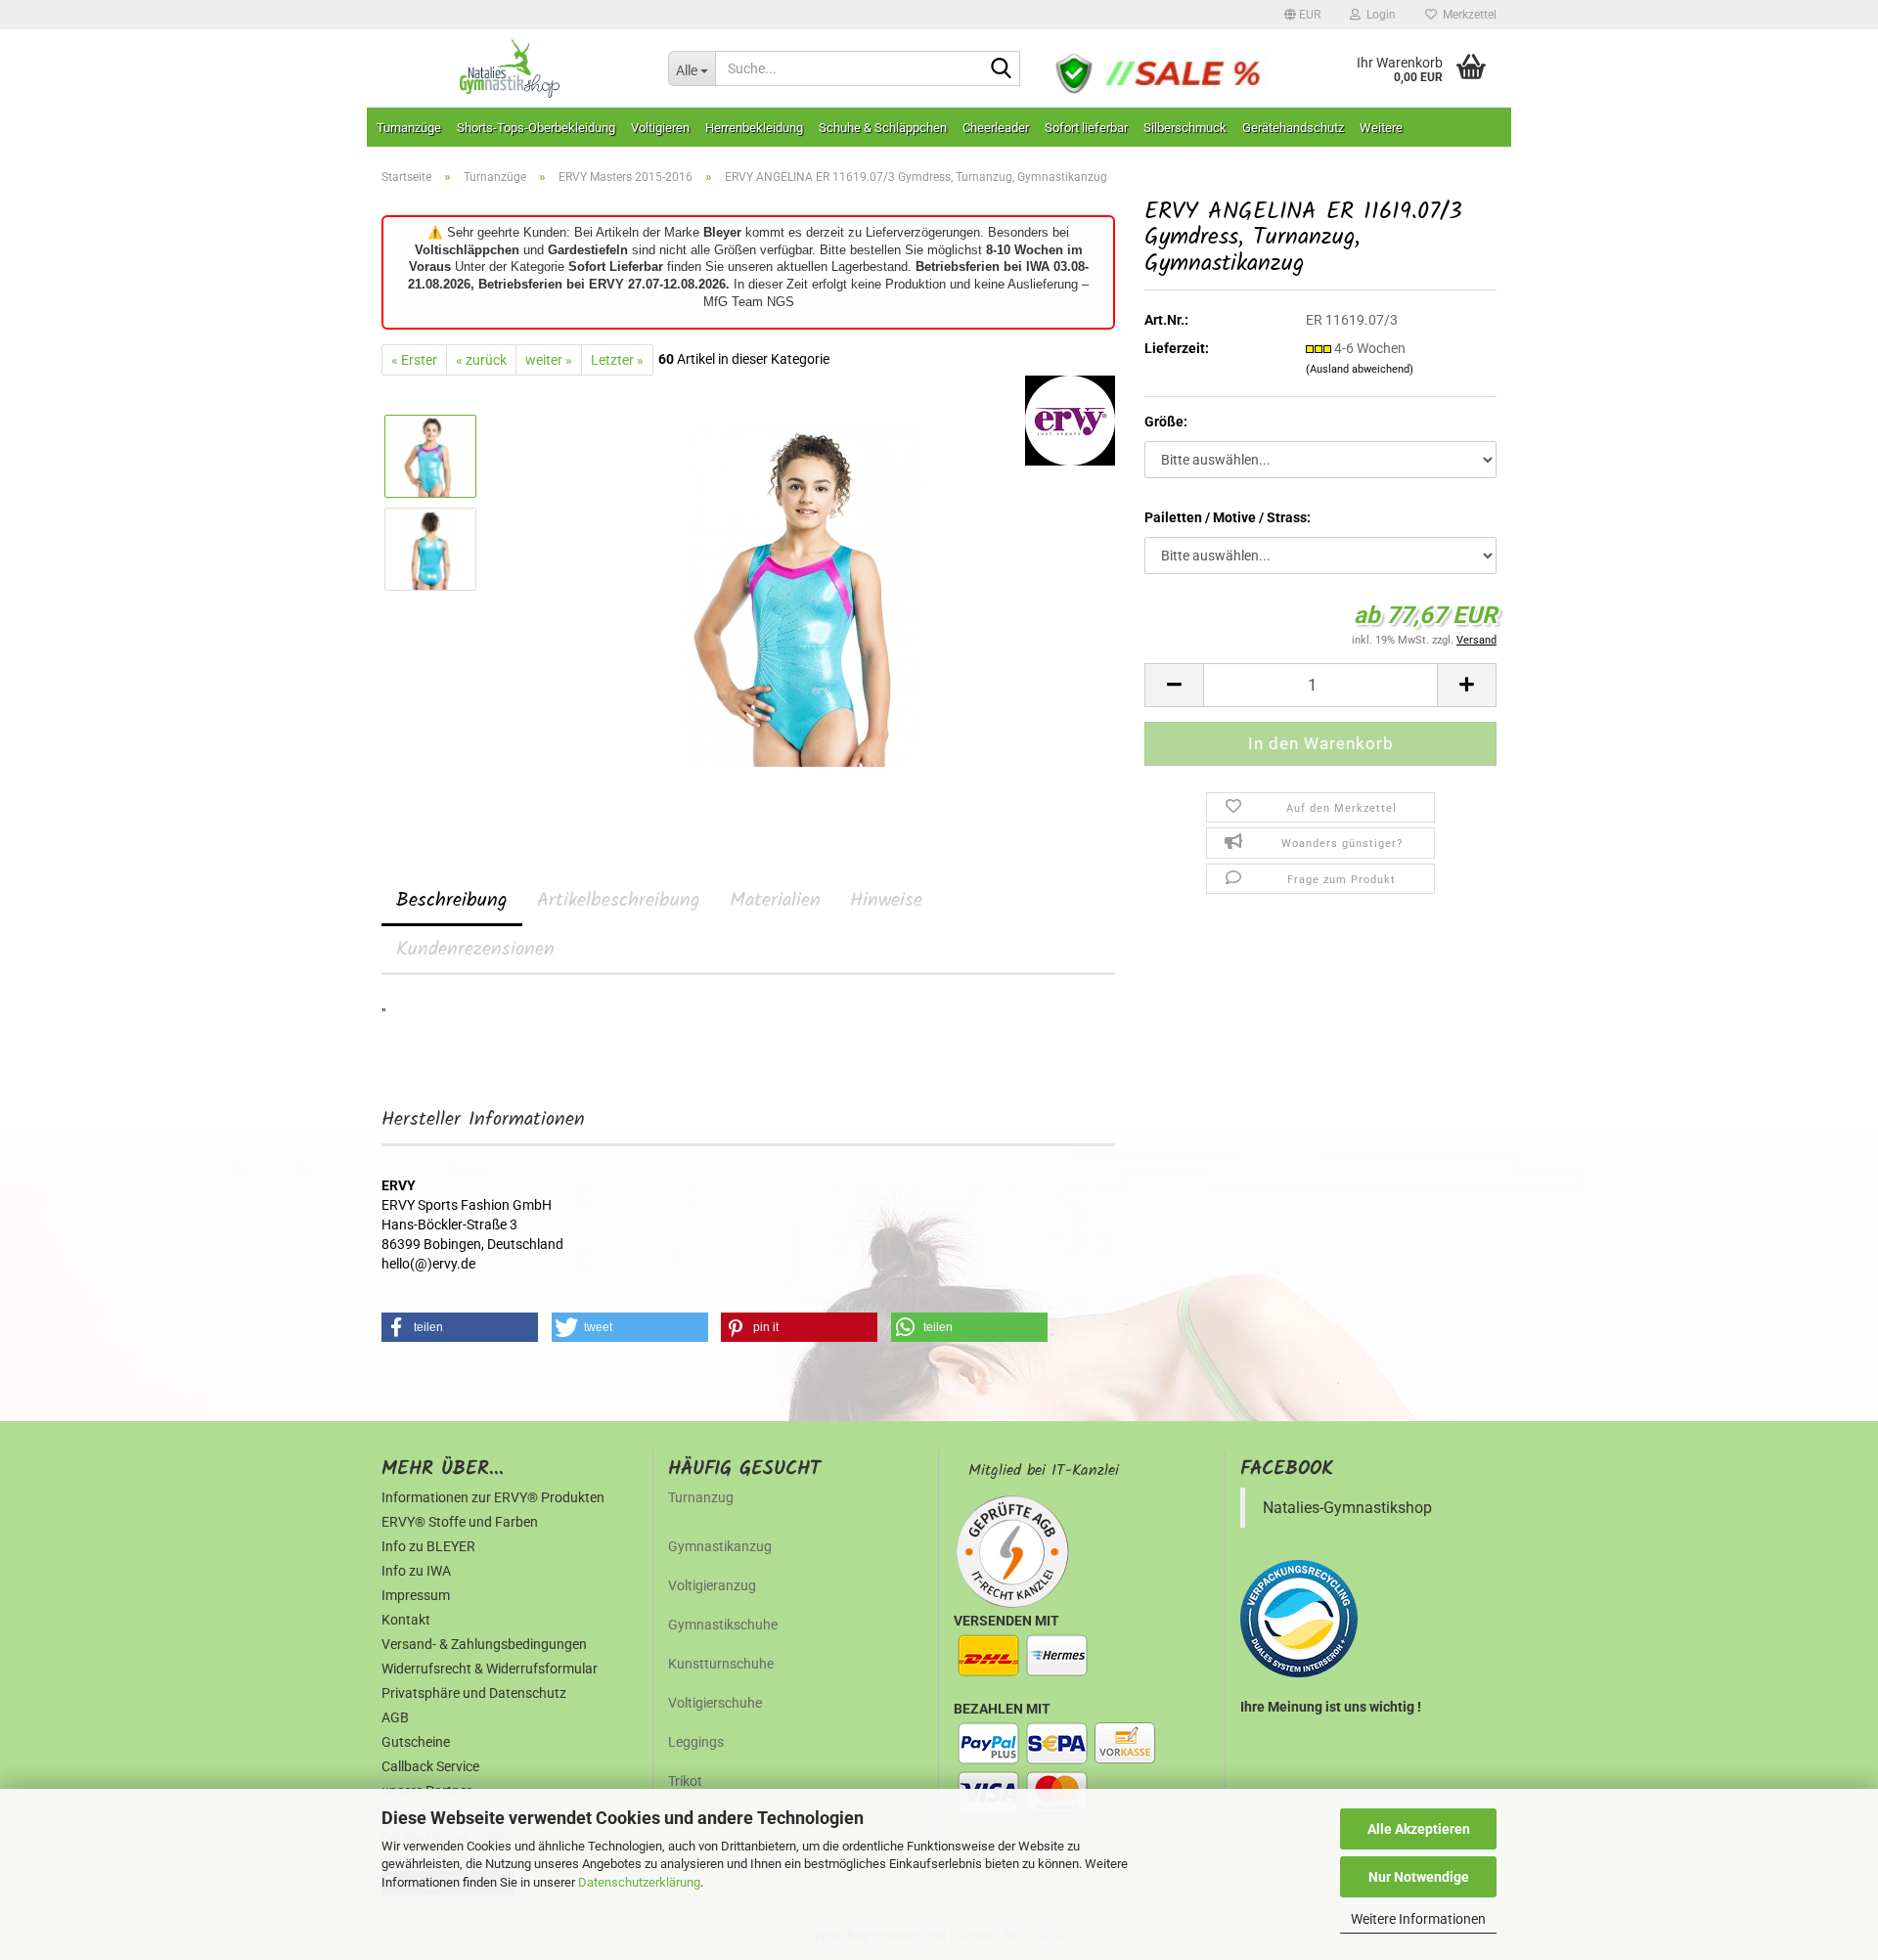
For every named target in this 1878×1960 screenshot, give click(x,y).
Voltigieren (660, 128)
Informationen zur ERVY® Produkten (493, 1497)
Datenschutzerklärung (639, 1882)
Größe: (1166, 422)
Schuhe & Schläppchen (883, 128)
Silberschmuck (1185, 128)
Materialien (775, 901)
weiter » (549, 360)
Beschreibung (452, 901)
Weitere (1381, 128)
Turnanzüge (409, 128)
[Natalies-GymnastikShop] (510, 68)
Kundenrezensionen (475, 950)
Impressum (416, 1595)
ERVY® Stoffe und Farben (460, 1522)
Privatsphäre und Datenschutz (474, 1693)
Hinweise (886, 901)
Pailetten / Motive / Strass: (1228, 517)
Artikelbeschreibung (619, 901)
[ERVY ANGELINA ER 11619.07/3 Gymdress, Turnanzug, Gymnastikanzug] (805, 595)
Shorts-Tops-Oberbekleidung (536, 128)
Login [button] (1378, 15)
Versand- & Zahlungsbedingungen (484, 1644)
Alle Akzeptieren (1419, 1829)
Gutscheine (416, 1742)
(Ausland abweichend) (1360, 369)
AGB (395, 1717)
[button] (1302, 15)
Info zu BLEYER (428, 1546)
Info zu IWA (416, 1571)
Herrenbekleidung (754, 128)
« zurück (481, 360)
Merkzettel (1467, 15)
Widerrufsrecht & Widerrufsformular (490, 1669)
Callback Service (430, 1766)
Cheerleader (996, 128)
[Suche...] (1002, 69)
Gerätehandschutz (1293, 128)
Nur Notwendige (1419, 1877)
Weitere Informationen (1418, 1919)
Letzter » (617, 360)
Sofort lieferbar (1086, 128)
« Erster (414, 360)
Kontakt (406, 1620)
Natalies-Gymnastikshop (1347, 1508)
